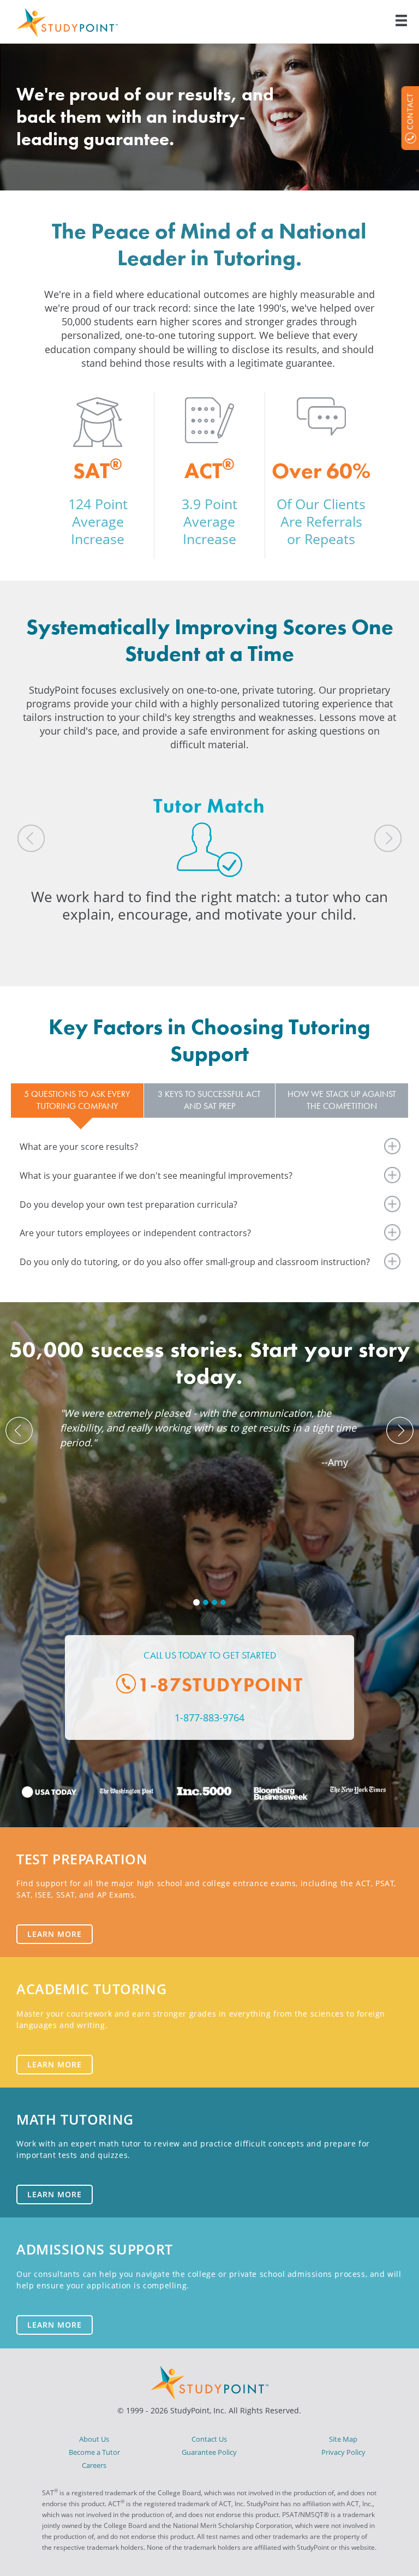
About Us (94, 2439)
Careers (94, 2465)
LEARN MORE (55, 1934)
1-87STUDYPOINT (220, 1685)
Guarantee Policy (209, 2452)
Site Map (343, 2439)
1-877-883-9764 (209, 1718)
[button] (46, 873)
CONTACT (409, 111)
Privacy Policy (343, 2452)
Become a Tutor (94, 2452)
